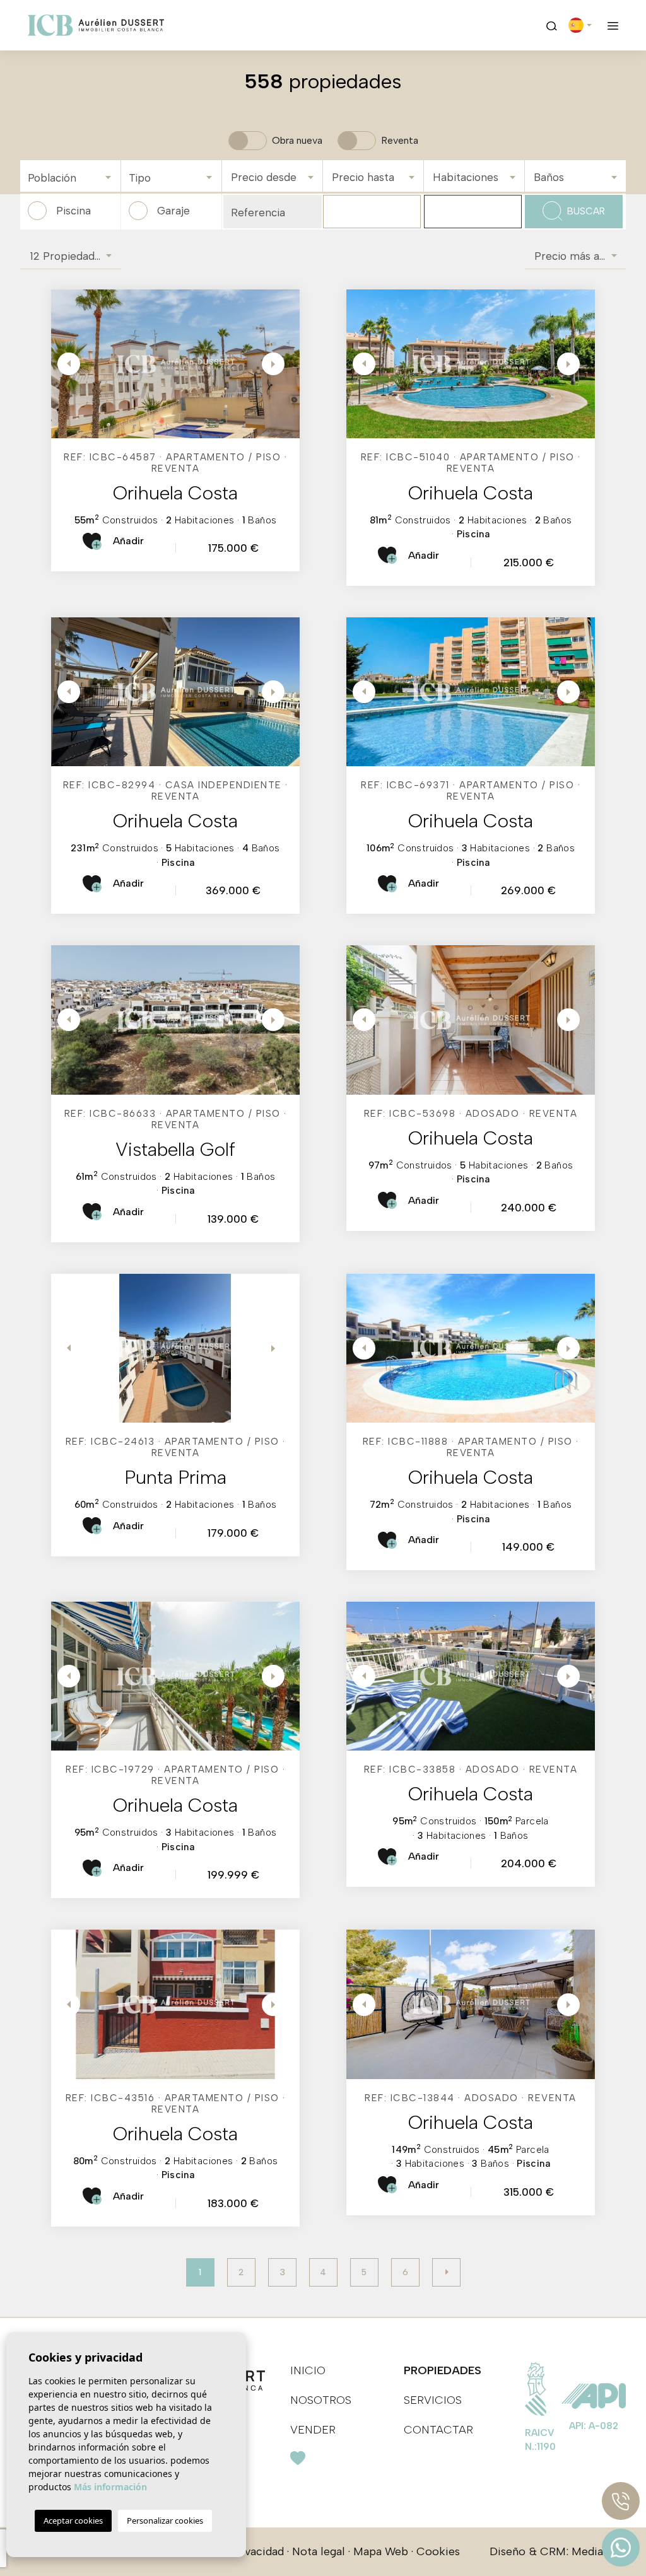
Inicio (308, 2370)
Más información (110, 2487)
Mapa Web (381, 2551)
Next (274, 364)
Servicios (433, 2400)
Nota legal (319, 2551)
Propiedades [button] (443, 2370)
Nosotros (321, 2400)
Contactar (438, 2430)
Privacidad (257, 2551)
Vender (313, 2430)
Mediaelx (595, 2551)
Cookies (438, 2551)
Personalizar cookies (165, 2521)
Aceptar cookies (73, 2521)
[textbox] (73, 178)
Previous (64, 364)
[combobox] (70, 176)
